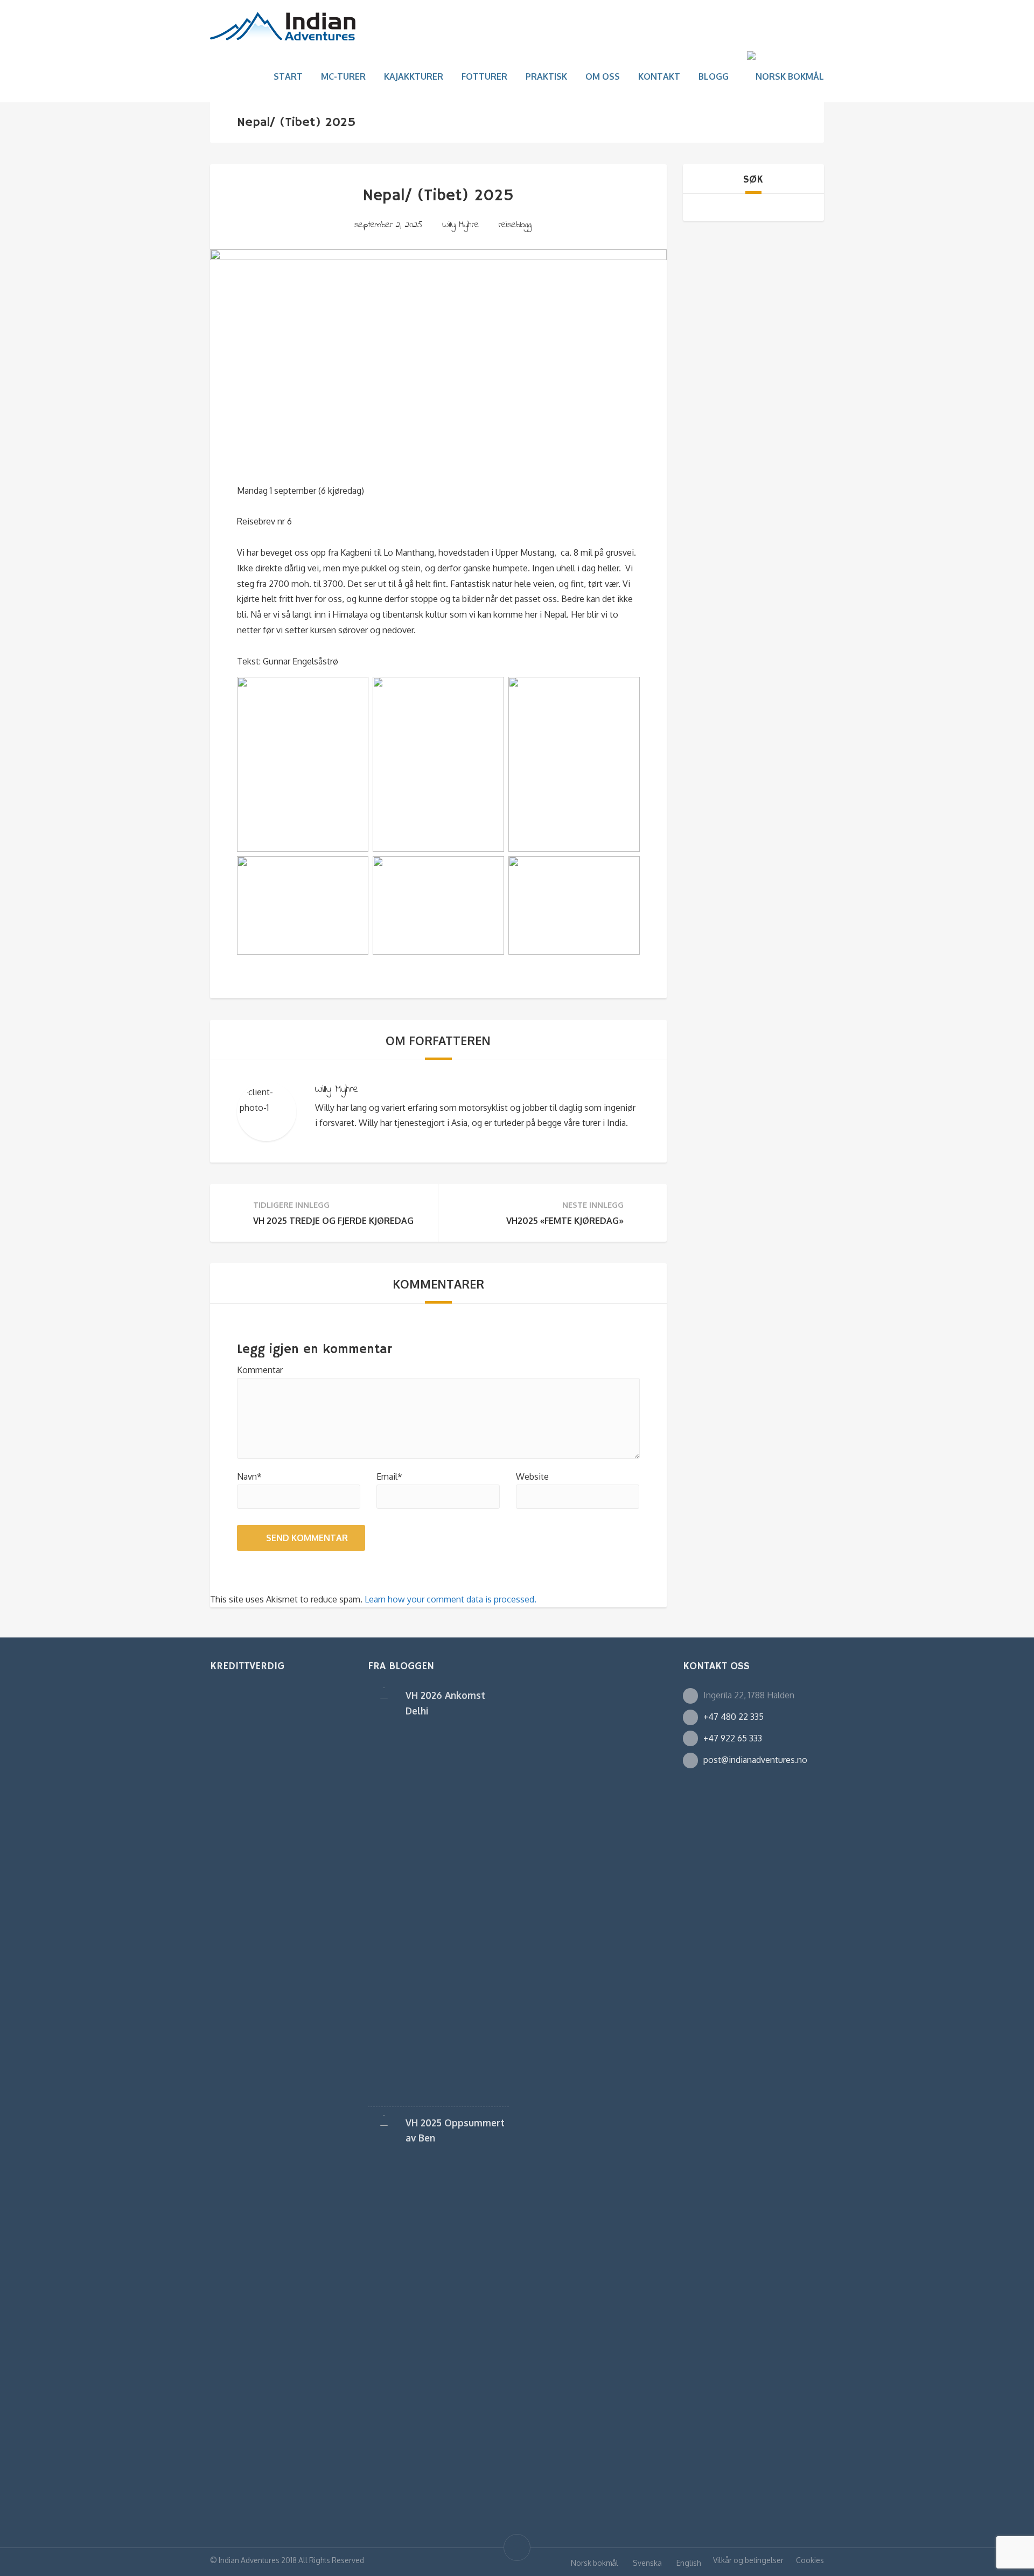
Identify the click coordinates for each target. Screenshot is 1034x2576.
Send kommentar (307, 1538)
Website (532, 1476)
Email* (389, 1476)
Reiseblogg (515, 225)
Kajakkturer (414, 76)
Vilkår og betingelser (748, 2560)
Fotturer (484, 76)
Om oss (603, 76)
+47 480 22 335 (733, 1717)
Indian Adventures (249, 2560)
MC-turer (343, 76)
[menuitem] (785, 77)
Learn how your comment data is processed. (450, 1599)
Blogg (714, 76)
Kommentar (260, 1370)
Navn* (249, 1476)
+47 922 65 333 (733, 1738)
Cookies (810, 2560)
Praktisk (546, 76)
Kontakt (659, 76)
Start (288, 76)
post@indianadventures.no (755, 1760)
